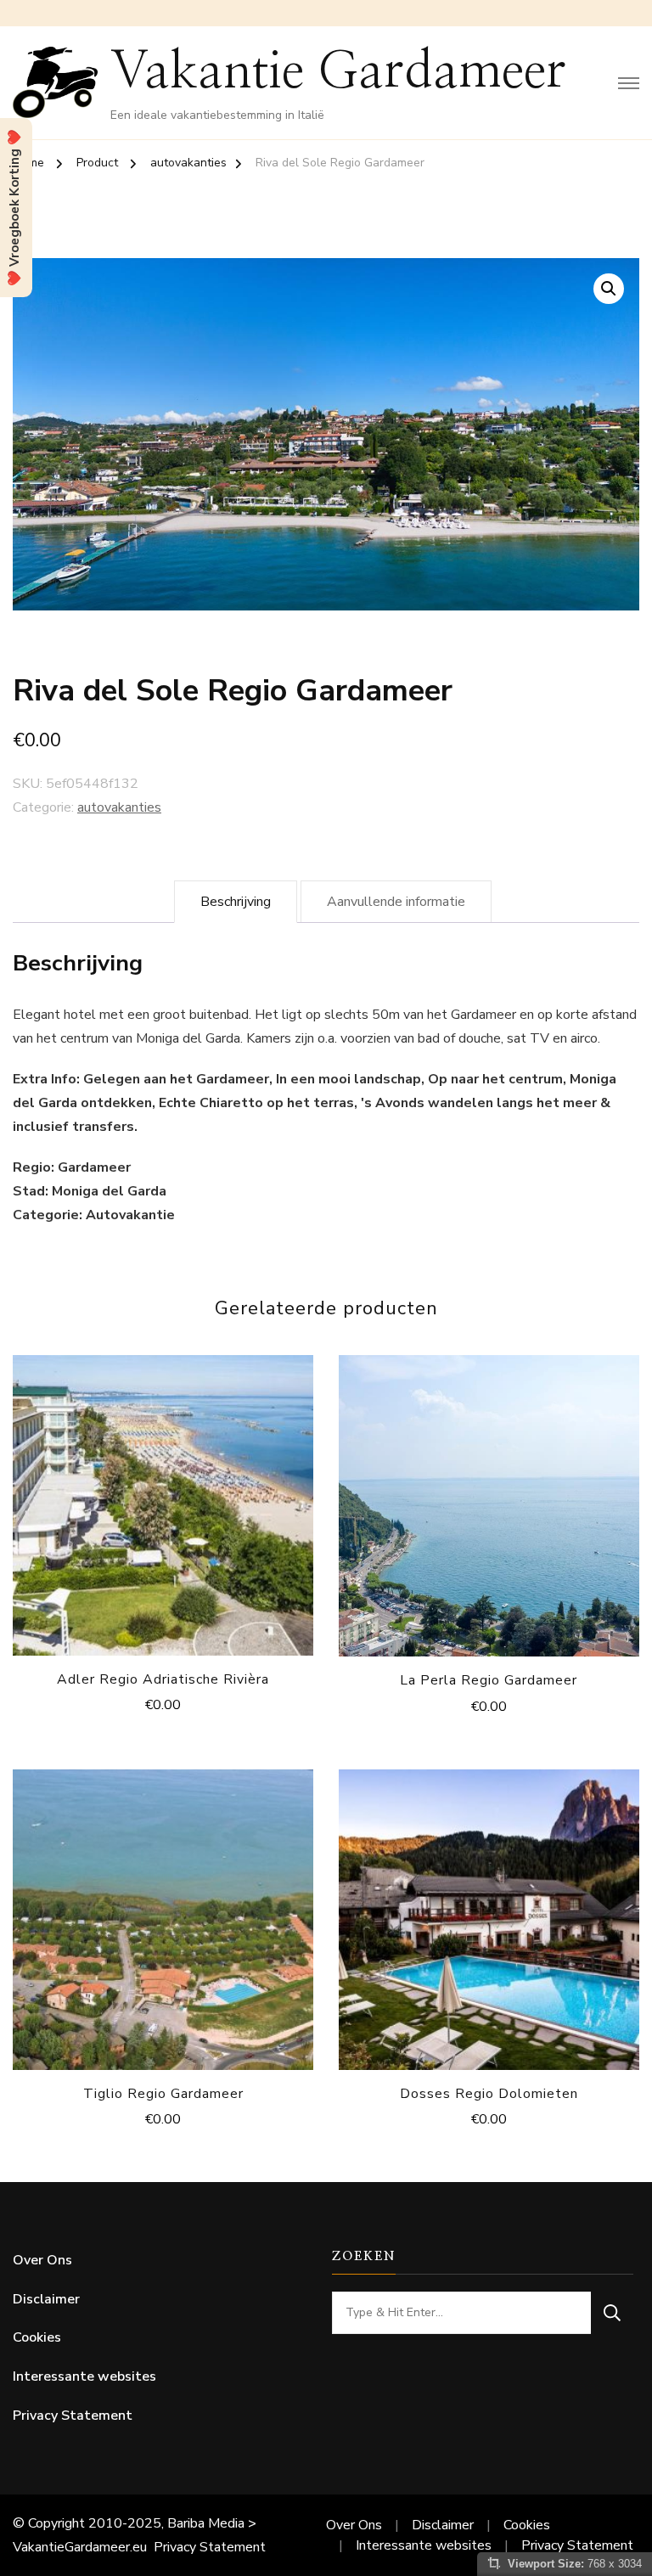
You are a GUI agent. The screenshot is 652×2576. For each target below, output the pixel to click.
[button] (609, 289)
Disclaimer (46, 2299)
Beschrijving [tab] (236, 902)
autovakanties (119, 807)
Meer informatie (163, 1501)
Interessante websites (84, 2376)
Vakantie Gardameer (338, 72)
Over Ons (42, 2260)
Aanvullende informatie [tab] (396, 902)
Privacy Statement (73, 2416)
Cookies (37, 2337)
